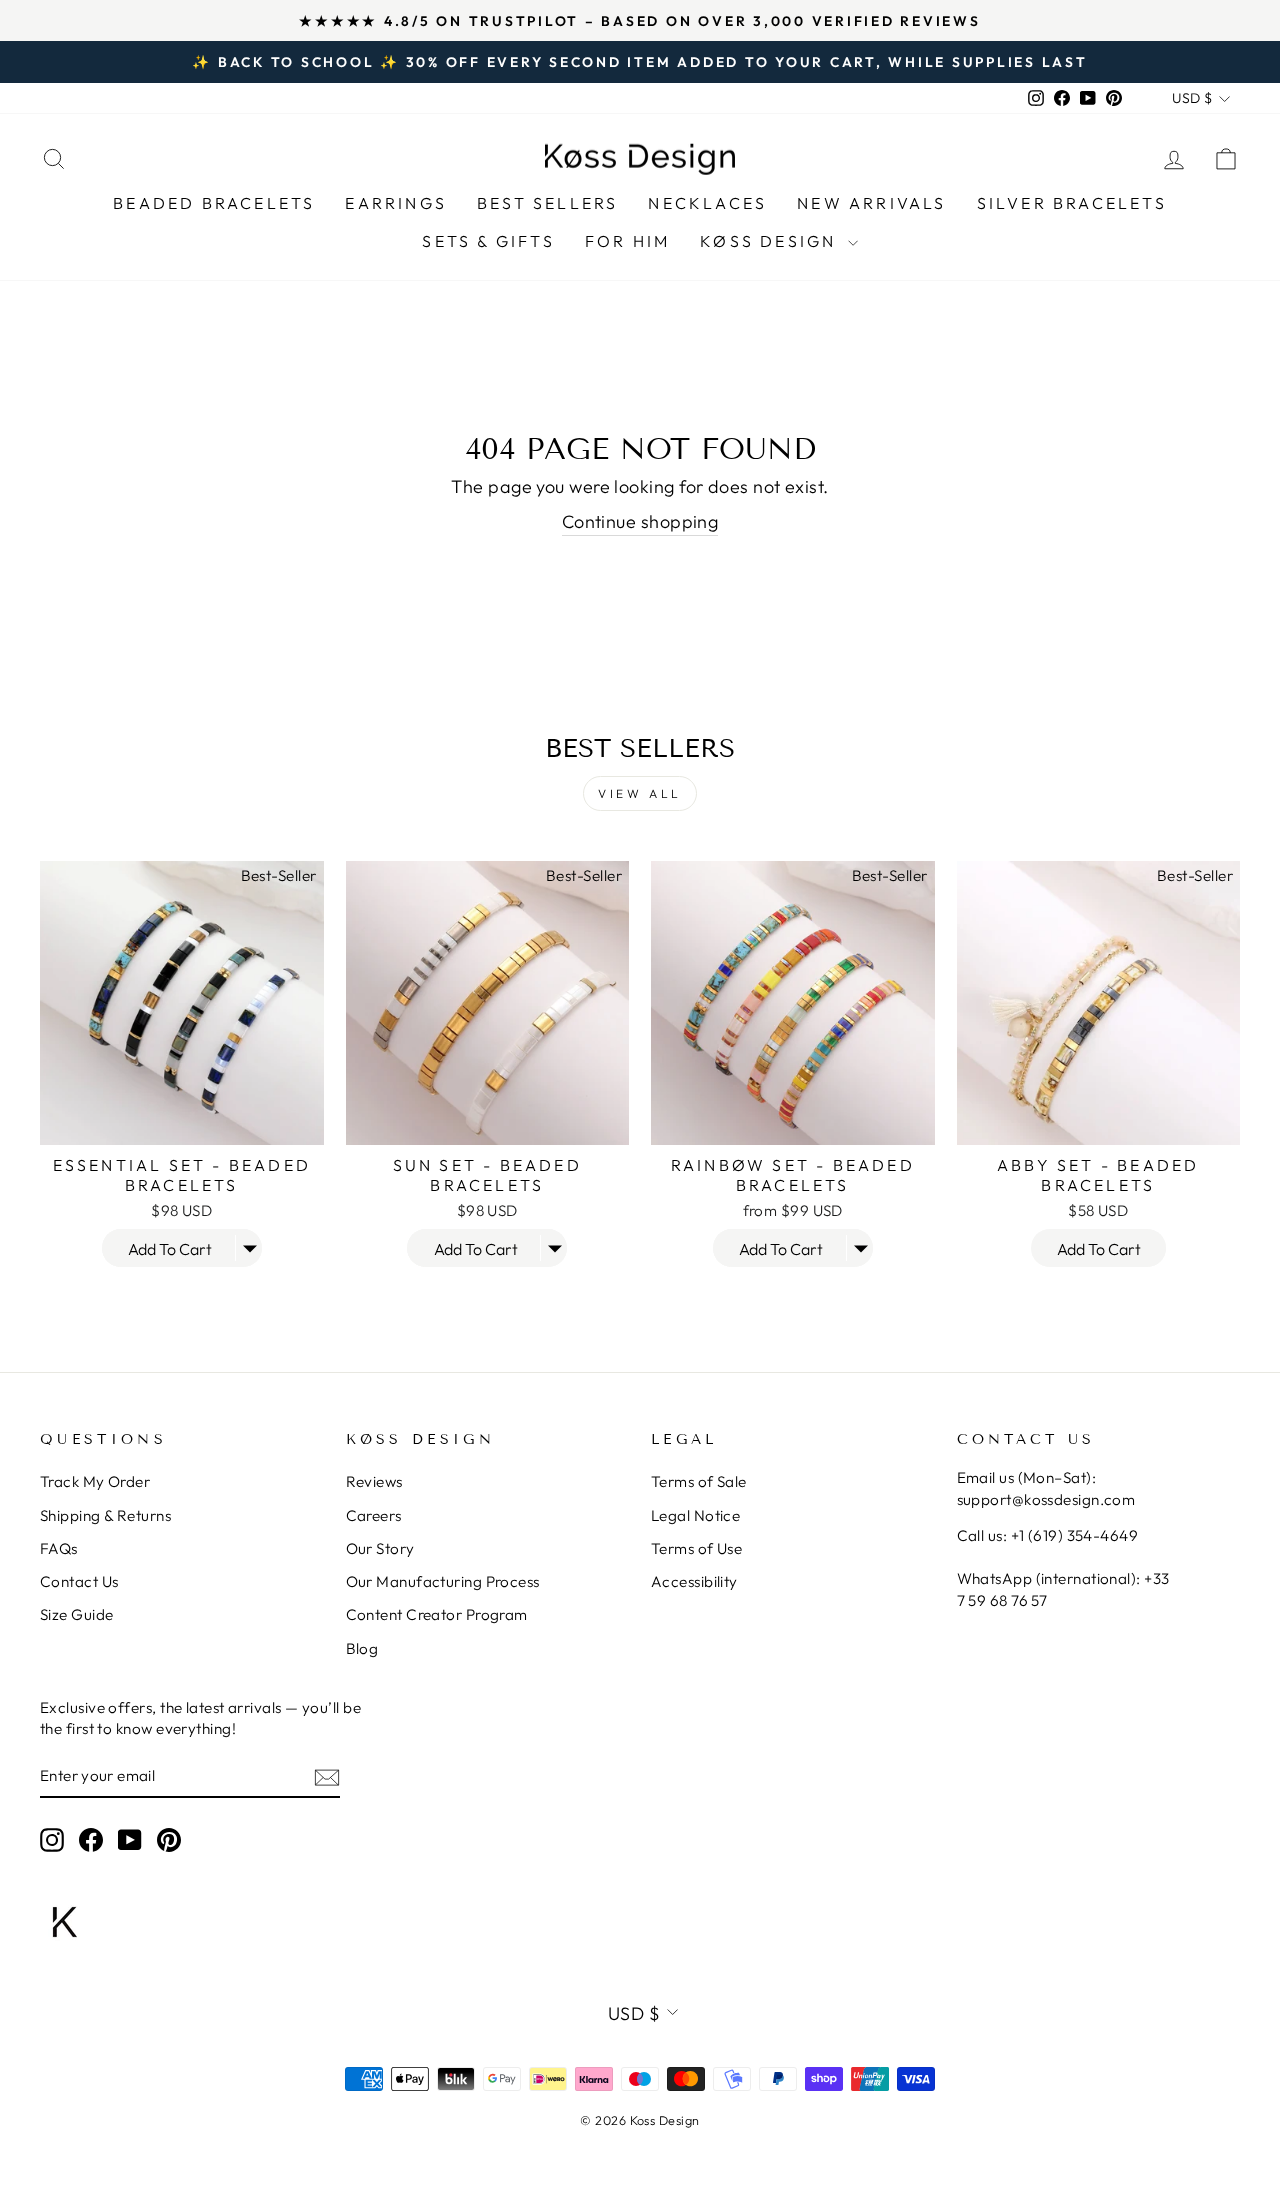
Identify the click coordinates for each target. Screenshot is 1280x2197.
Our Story (380, 1548)
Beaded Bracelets (214, 203)
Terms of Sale (699, 1481)
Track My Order (95, 1481)
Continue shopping (640, 521)
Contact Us (79, 1581)
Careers (374, 1515)
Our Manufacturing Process (443, 1581)
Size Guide (77, 1614)
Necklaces (707, 203)
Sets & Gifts (488, 241)
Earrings (396, 203)
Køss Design (771, 241)
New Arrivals (871, 203)
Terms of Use (696, 1548)
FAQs (59, 1548)
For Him (627, 241)
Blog (362, 1648)
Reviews (374, 1481)
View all (640, 793)
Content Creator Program (437, 1614)
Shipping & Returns (105, 1515)
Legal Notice (695, 1515)
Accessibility (694, 1581)
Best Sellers (547, 203)
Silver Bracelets (1072, 203)
